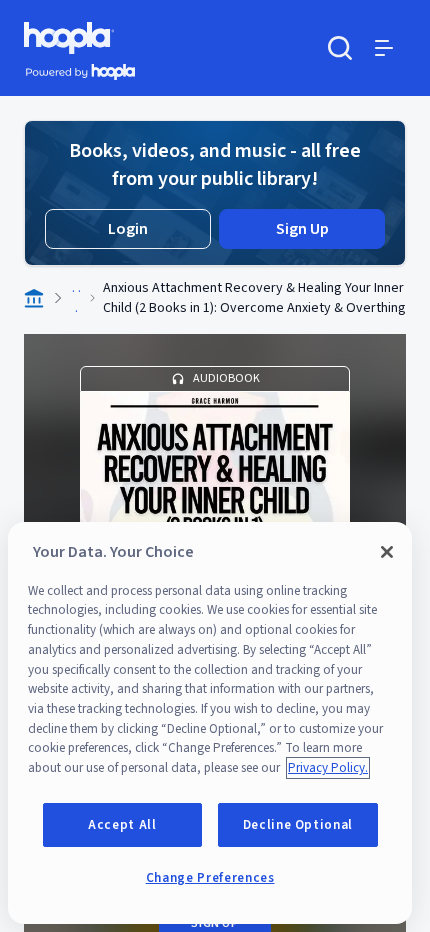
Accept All (122, 825)
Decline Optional (298, 825)
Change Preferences (210, 878)
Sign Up (302, 229)
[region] (210, 723)
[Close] (387, 552)
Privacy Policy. (328, 768)
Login (128, 229)
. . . (76, 298)
